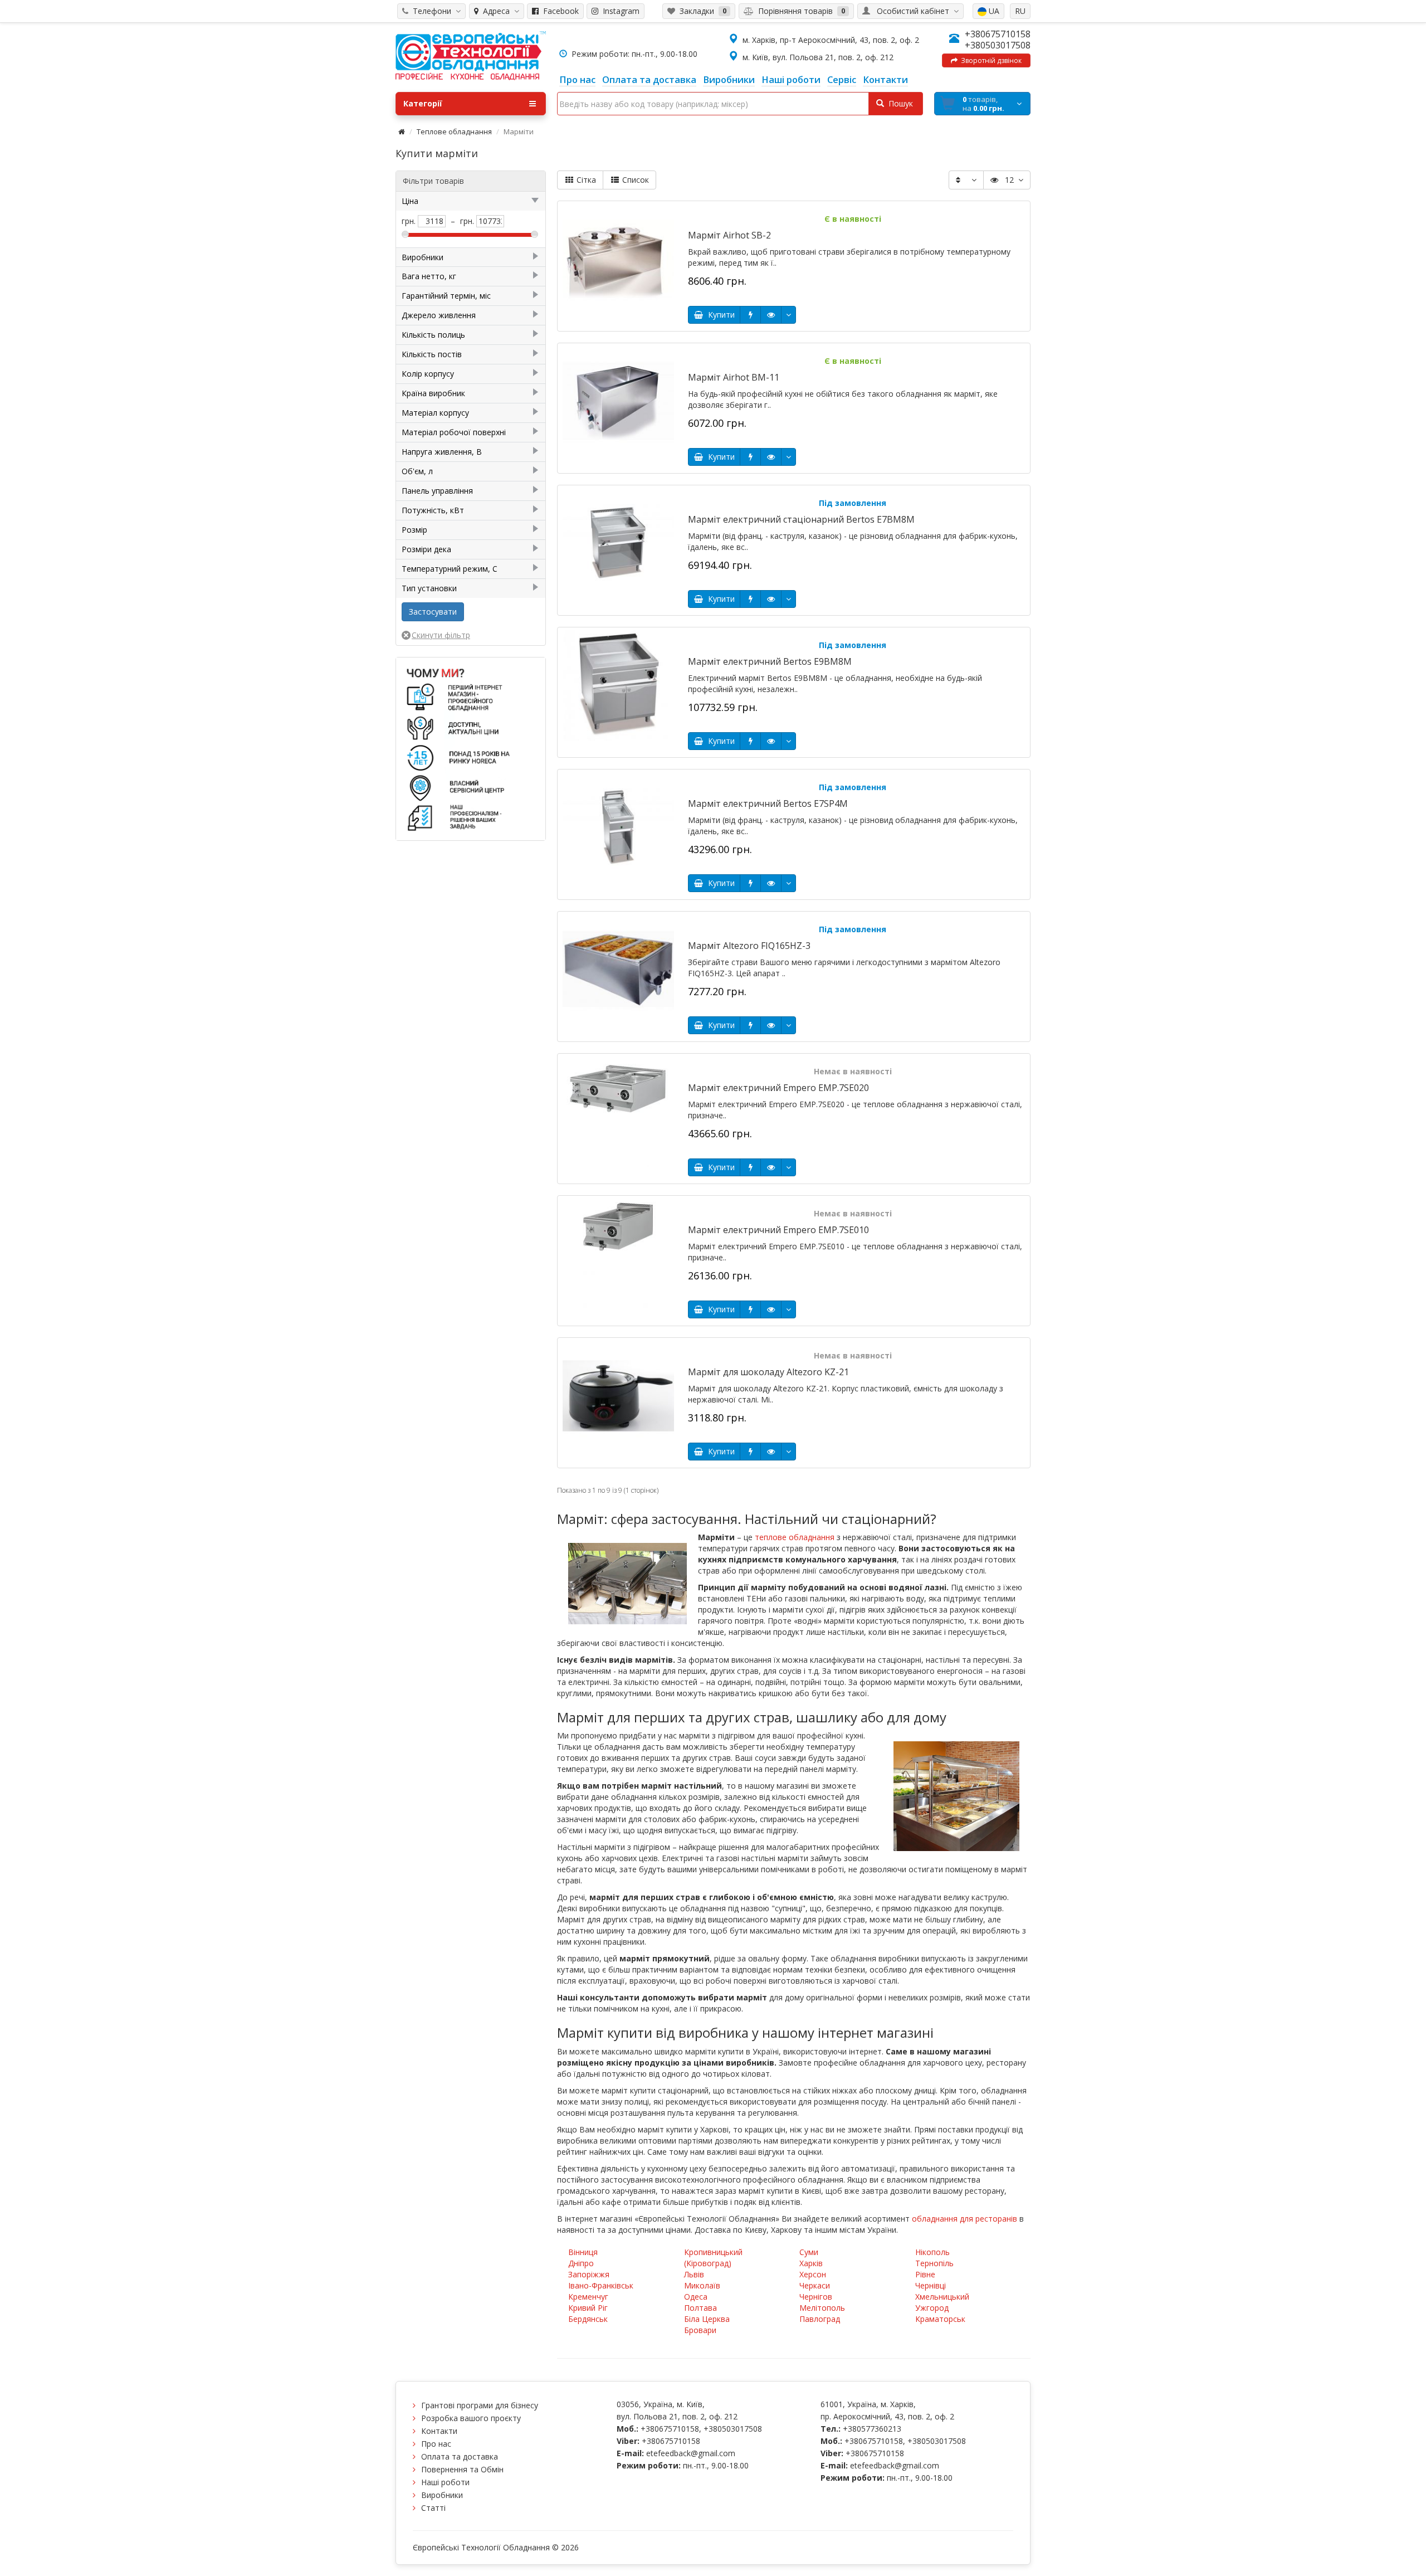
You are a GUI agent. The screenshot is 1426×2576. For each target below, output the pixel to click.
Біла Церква (707, 2319)
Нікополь (932, 2252)
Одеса (696, 2297)
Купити (719, 315)
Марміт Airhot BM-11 (734, 377)
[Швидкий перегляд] (771, 315)
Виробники (442, 2495)
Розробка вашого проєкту (471, 2418)
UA (993, 11)
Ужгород (932, 2308)
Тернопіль (934, 2263)
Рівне (925, 2274)
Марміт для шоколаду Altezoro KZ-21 (768, 1372)
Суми (809, 2252)
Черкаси (815, 2285)
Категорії (423, 103)
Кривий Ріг (588, 2308)
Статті (433, 2508)
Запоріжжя (589, 2274)
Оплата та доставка (460, 2456)
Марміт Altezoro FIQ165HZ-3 (749, 946)
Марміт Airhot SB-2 (729, 235)
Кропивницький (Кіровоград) (713, 2258)
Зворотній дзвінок (990, 60)
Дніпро (581, 2263)
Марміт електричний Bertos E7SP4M (768, 804)
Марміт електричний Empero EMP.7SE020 (778, 1088)
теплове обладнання (795, 1537)
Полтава (700, 2308)
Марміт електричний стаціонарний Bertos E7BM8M (801, 519)
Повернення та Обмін (462, 2469)
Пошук (898, 103)
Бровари (700, 2330)
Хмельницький (942, 2297)
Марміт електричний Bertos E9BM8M (770, 661)
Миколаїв (702, 2285)
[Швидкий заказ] (750, 315)
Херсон (813, 2274)
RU (1020, 11)
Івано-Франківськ (601, 2285)
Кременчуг (588, 2297)
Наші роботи (445, 2482)
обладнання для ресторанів (964, 2219)
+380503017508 (998, 45)
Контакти (439, 2431)
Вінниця (583, 2252)
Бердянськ (588, 2319)
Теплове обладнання (454, 132)
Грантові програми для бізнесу (480, 2405)
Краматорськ (940, 2319)
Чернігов (816, 2297)
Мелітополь (822, 2308)
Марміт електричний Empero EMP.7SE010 (778, 1230)
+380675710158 (998, 34)
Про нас (436, 2444)
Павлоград (820, 2319)
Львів (694, 2274)
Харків (811, 2263)
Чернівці (931, 2285)
